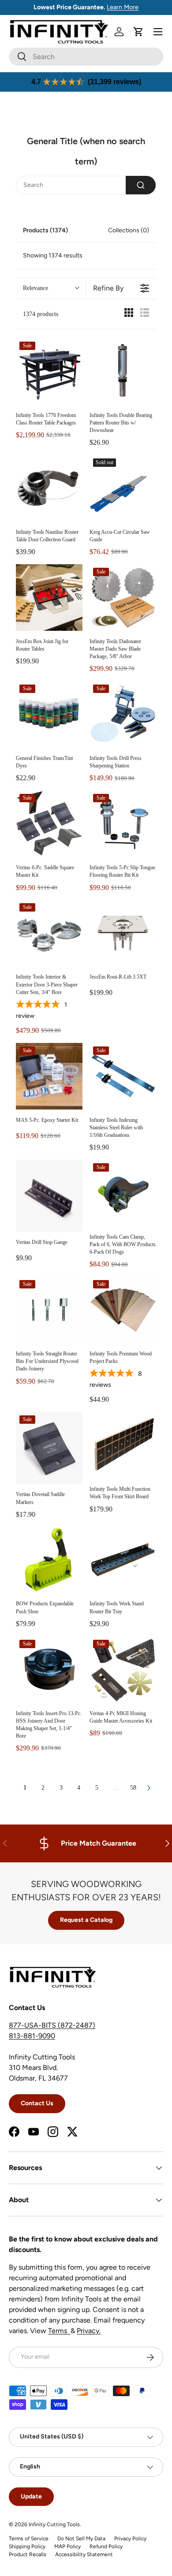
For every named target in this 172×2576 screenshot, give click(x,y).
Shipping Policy (27, 2546)
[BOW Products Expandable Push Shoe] (49, 1560)
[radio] (129, 315)
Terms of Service (29, 2539)
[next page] (149, 1788)
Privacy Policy (130, 2539)
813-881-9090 (32, 2036)
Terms (59, 2331)
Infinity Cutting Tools (54, 2524)
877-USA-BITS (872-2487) (52, 2025)
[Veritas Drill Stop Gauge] (49, 1196)
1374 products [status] (41, 314)
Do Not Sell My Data (81, 2539)
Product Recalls (28, 2554)
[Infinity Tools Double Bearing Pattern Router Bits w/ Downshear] (123, 371)
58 (133, 1788)
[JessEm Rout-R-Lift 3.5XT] (123, 933)
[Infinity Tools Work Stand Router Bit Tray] (123, 1560)
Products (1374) (45, 230)
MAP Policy (67, 2546)
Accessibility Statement (84, 2554)
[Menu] (158, 32)
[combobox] (86, 57)
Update (31, 2496)
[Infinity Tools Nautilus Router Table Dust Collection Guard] (49, 488)
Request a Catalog (86, 1920)
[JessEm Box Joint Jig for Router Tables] (49, 597)
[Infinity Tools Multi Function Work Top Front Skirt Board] (123, 1445)
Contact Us (37, 2103)
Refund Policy (106, 2546)
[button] (138, 32)
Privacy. (89, 2331)
